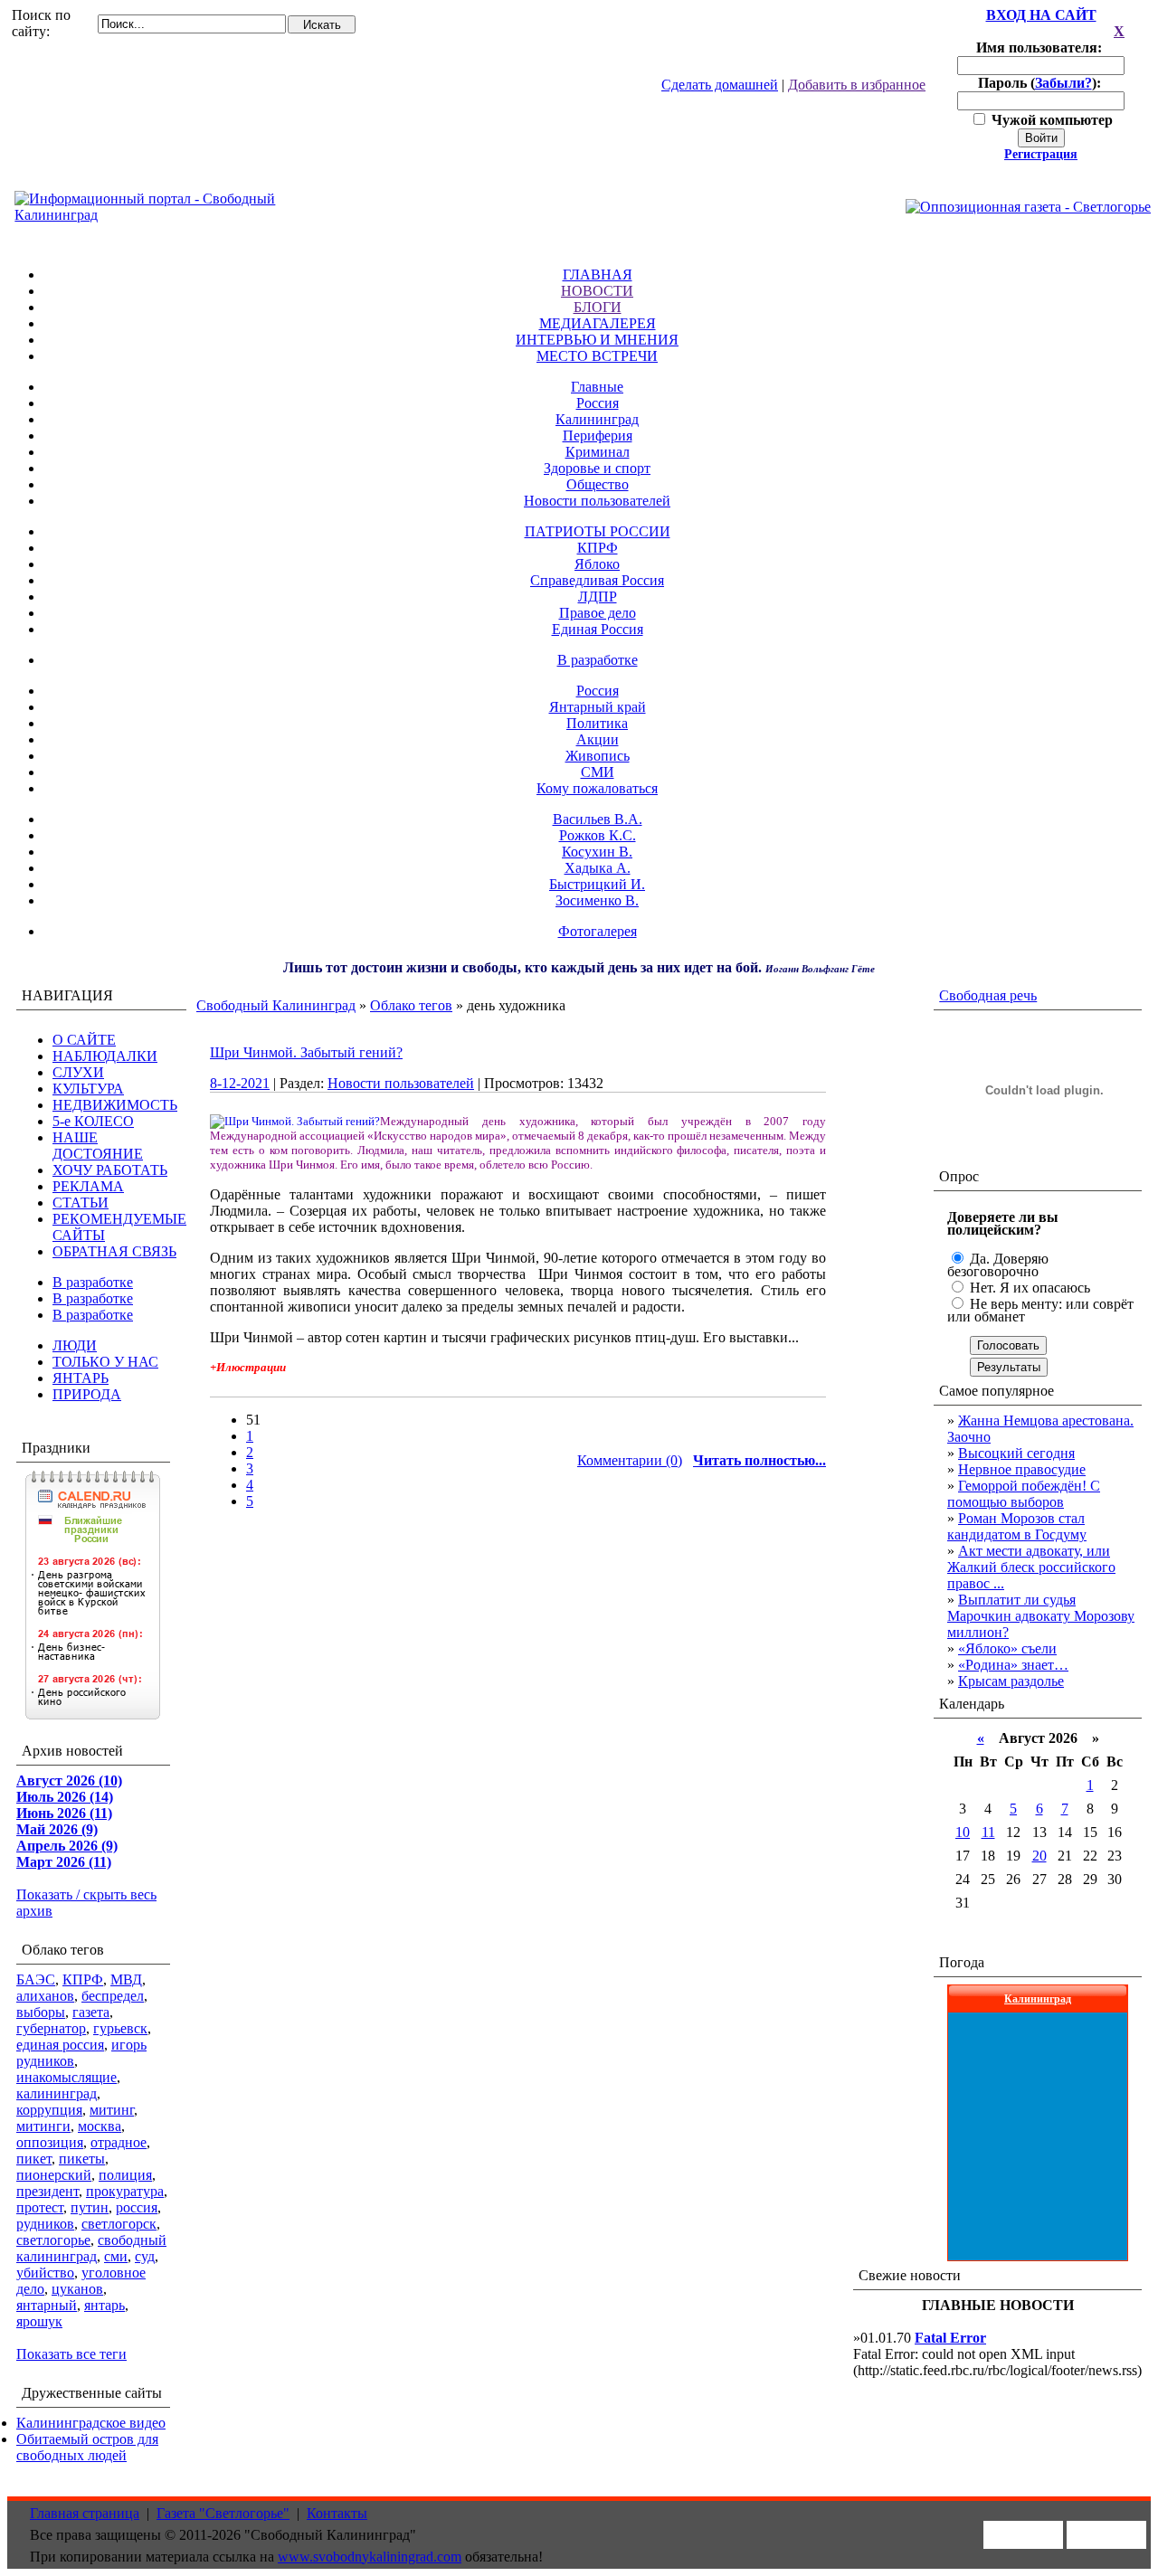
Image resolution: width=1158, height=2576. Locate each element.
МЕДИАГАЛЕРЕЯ (598, 323)
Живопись (598, 756)
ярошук (39, 2321)
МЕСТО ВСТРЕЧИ (597, 356)
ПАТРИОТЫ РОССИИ (598, 531)
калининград (57, 2093)
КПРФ (598, 548)
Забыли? (1063, 83)
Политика (597, 723)
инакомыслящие (66, 2077)
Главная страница (85, 2513)
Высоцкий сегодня (1016, 1453)
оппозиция (50, 2142)
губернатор (51, 2028)
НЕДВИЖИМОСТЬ (115, 1105)
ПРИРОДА (87, 1394)
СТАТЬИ (81, 1203)
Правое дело (598, 613)
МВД (126, 1979)
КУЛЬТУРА (88, 1089)
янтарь (104, 2305)
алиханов (45, 1996)
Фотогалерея (598, 931)
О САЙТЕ (84, 1040)
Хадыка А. (598, 868)
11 (988, 1832)
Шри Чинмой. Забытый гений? (306, 1052)
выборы (41, 2012)
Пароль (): (1041, 83)
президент (47, 2191)
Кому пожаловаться (597, 788)
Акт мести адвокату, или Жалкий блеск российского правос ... (1031, 1567)
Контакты (337, 2513)
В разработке (598, 660)
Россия (598, 403)
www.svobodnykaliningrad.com (370, 2557)
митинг (112, 2110)
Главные (597, 387)
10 (963, 1832)
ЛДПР (598, 597)
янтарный (47, 2305)
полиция (125, 2175)
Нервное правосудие (1022, 1469)
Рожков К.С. (598, 835)
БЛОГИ (598, 307)
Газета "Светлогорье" (223, 2513)
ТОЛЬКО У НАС (105, 1362)
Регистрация (1041, 154)
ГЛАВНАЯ (598, 275)
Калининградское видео (91, 2423)
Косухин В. (597, 852)
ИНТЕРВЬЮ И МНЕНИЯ (597, 340)
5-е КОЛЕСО (93, 1121)
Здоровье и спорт (597, 468)
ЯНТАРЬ (81, 1378)
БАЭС (36, 1979)
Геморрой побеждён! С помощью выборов (1024, 1494)
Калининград (597, 419)
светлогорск (119, 2224)
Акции (598, 739)
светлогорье (53, 2240)
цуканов (77, 2289)
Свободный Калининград (276, 1005)
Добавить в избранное (857, 85)
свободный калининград (91, 2248)
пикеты (82, 2159)
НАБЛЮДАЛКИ (105, 1056)
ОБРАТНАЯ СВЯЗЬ (114, 1251)
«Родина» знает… (1013, 1665)
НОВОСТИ (597, 291)
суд (145, 2256)
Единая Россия (598, 629)
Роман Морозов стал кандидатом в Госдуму (1017, 1526)
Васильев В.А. (598, 819)
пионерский (54, 2175)
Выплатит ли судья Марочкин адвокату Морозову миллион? (1041, 1616)
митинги (43, 2126)
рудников (45, 2224)
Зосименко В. (597, 900)
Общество (598, 484)
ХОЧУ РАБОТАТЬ (110, 1170)
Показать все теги (71, 2354)
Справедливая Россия (597, 580)
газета (91, 2012)
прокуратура (125, 2191)
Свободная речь (988, 995)
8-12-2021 (240, 1083)
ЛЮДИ (75, 1345)
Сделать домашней (720, 85)
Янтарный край (598, 707)
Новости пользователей (597, 501)
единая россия (60, 2045)
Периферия (598, 436)
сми (116, 2256)
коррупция (49, 2110)
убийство (45, 2273)
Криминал (598, 452)
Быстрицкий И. (597, 884)
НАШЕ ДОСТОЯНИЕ (98, 1146)
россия (137, 2207)
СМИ (598, 772)
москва (100, 2126)
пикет (34, 2159)
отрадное (119, 2142)
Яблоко (597, 564)
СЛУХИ (78, 1072)
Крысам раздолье (1011, 1681)
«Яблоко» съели (1007, 1648)
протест (40, 2207)
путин (90, 2207)
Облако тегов (411, 1005)
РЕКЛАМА (88, 1186)
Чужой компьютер (1050, 120)
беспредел (113, 1996)
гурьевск (120, 2028)
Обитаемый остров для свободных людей (87, 2447)
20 (1039, 1856)
